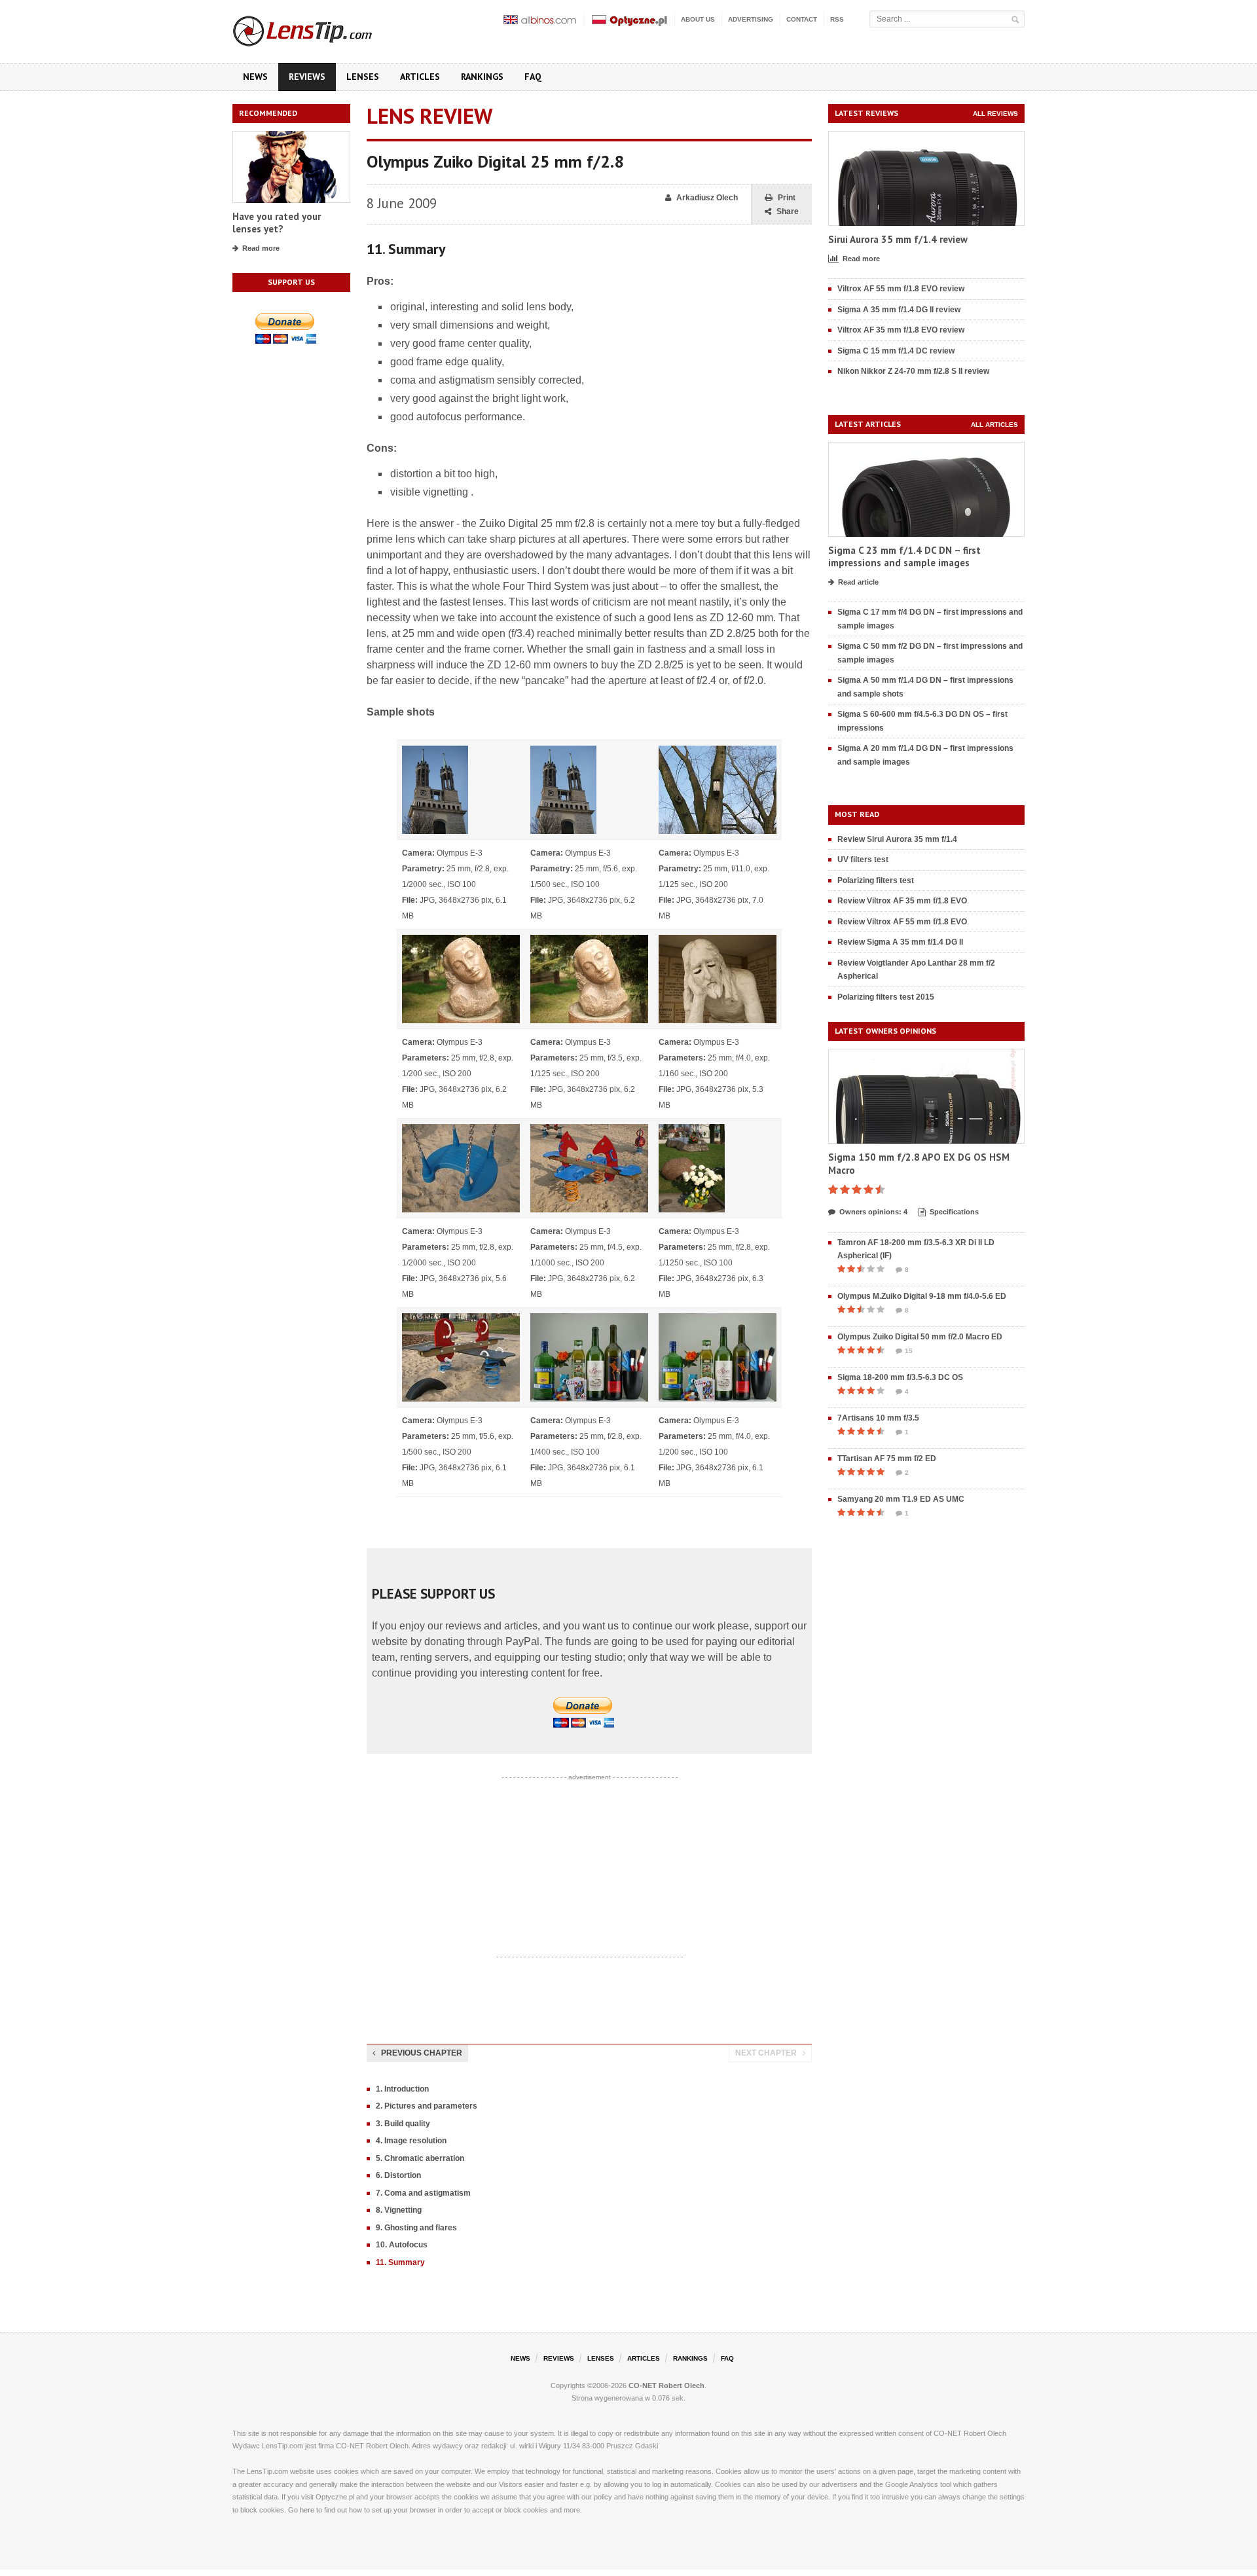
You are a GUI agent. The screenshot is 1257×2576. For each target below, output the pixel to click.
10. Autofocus (402, 2245)
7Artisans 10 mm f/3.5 (878, 1418)
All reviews (995, 114)
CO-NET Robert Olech (666, 2386)
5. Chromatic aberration (420, 2158)
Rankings (482, 77)
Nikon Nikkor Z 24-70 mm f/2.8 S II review (913, 371)
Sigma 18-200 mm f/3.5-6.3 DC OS (900, 1377)
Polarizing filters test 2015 (886, 997)
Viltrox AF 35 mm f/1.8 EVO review (901, 330)
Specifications (954, 1212)
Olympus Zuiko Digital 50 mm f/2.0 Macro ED (920, 1337)
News (255, 77)
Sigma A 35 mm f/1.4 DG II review (899, 310)
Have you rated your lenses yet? (277, 223)
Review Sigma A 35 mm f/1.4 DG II (900, 942)
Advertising (751, 19)
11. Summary (400, 2262)
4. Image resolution (411, 2141)
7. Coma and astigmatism (423, 2193)
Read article (858, 582)
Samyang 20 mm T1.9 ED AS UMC (901, 1499)
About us (698, 19)
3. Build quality (403, 2124)
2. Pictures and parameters (427, 2106)
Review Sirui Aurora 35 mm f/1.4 (897, 839)
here (307, 2510)
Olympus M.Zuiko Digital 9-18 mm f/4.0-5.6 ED (922, 1296)
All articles (994, 425)
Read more (261, 248)
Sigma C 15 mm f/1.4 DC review (896, 351)
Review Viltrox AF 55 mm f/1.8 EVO (902, 922)
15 (909, 1351)
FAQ (533, 77)
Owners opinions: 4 (873, 1212)
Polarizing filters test (876, 880)
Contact (802, 19)
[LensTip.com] (320, 28)
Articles (420, 77)
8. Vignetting (399, 2210)
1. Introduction (402, 2089)
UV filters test (863, 860)
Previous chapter (422, 2053)
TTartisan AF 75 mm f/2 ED (887, 1459)
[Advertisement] (589, 1867)
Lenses (363, 77)
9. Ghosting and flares (416, 2228)
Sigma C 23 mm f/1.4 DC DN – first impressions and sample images (904, 557)
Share (788, 211)
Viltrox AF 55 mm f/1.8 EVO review (901, 289)
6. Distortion (398, 2175)
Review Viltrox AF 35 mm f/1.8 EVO (902, 901)
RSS (837, 19)
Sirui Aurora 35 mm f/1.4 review (898, 239)
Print (787, 198)
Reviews (307, 77)
